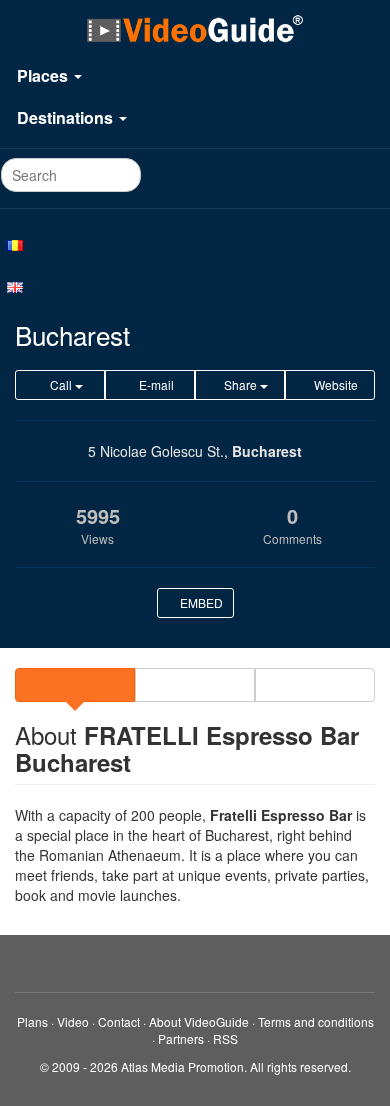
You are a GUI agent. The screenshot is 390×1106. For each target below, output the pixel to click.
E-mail (155, 384)
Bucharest (267, 451)
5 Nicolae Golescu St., (158, 451)
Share (240, 384)
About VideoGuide (199, 1021)
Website (334, 384)
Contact (119, 1021)
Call (61, 384)
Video (73, 1021)
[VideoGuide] (195, 28)
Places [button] (44, 75)
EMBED (200, 602)
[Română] (195, 244)
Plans (32, 1021)
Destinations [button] (67, 117)
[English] (195, 286)
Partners (181, 1038)
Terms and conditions (316, 1021)
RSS (225, 1038)
